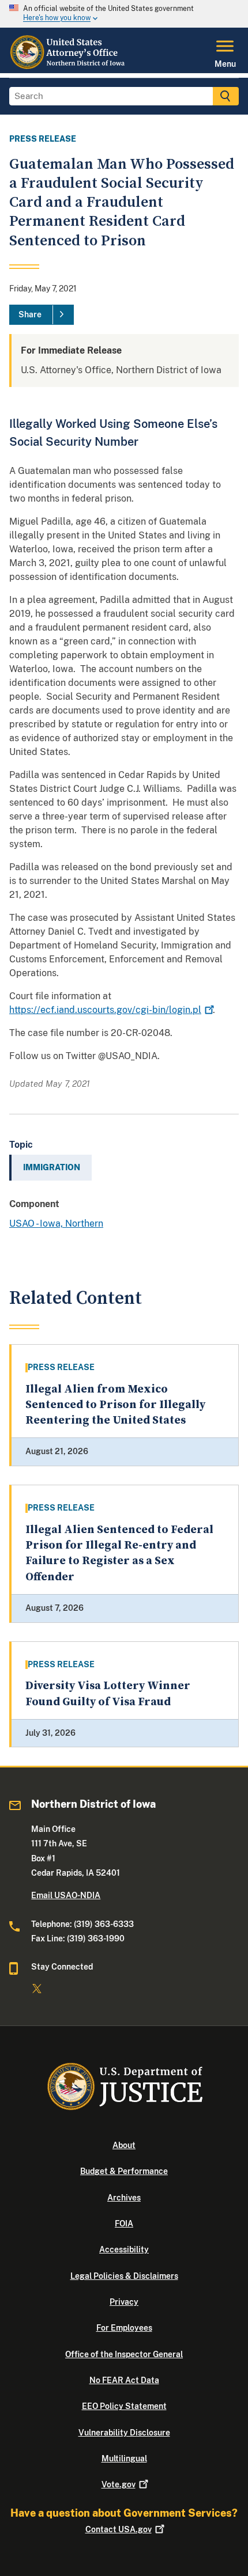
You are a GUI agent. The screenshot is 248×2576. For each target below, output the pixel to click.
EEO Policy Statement (124, 2406)
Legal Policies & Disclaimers (124, 2276)
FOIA (124, 2224)
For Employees (124, 2328)
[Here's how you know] (124, 14)
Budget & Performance (124, 2171)
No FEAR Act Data (124, 2380)
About (124, 2145)
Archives (124, 2198)
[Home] (69, 66)
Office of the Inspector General (124, 2354)
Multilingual (124, 2459)
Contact (119, 2529)
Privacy (124, 2302)
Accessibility (124, 2249)
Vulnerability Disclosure (124, 2433)
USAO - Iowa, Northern (56, 1223)
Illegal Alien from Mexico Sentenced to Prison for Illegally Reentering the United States (115, 1405)
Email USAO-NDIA (66, 1895)
